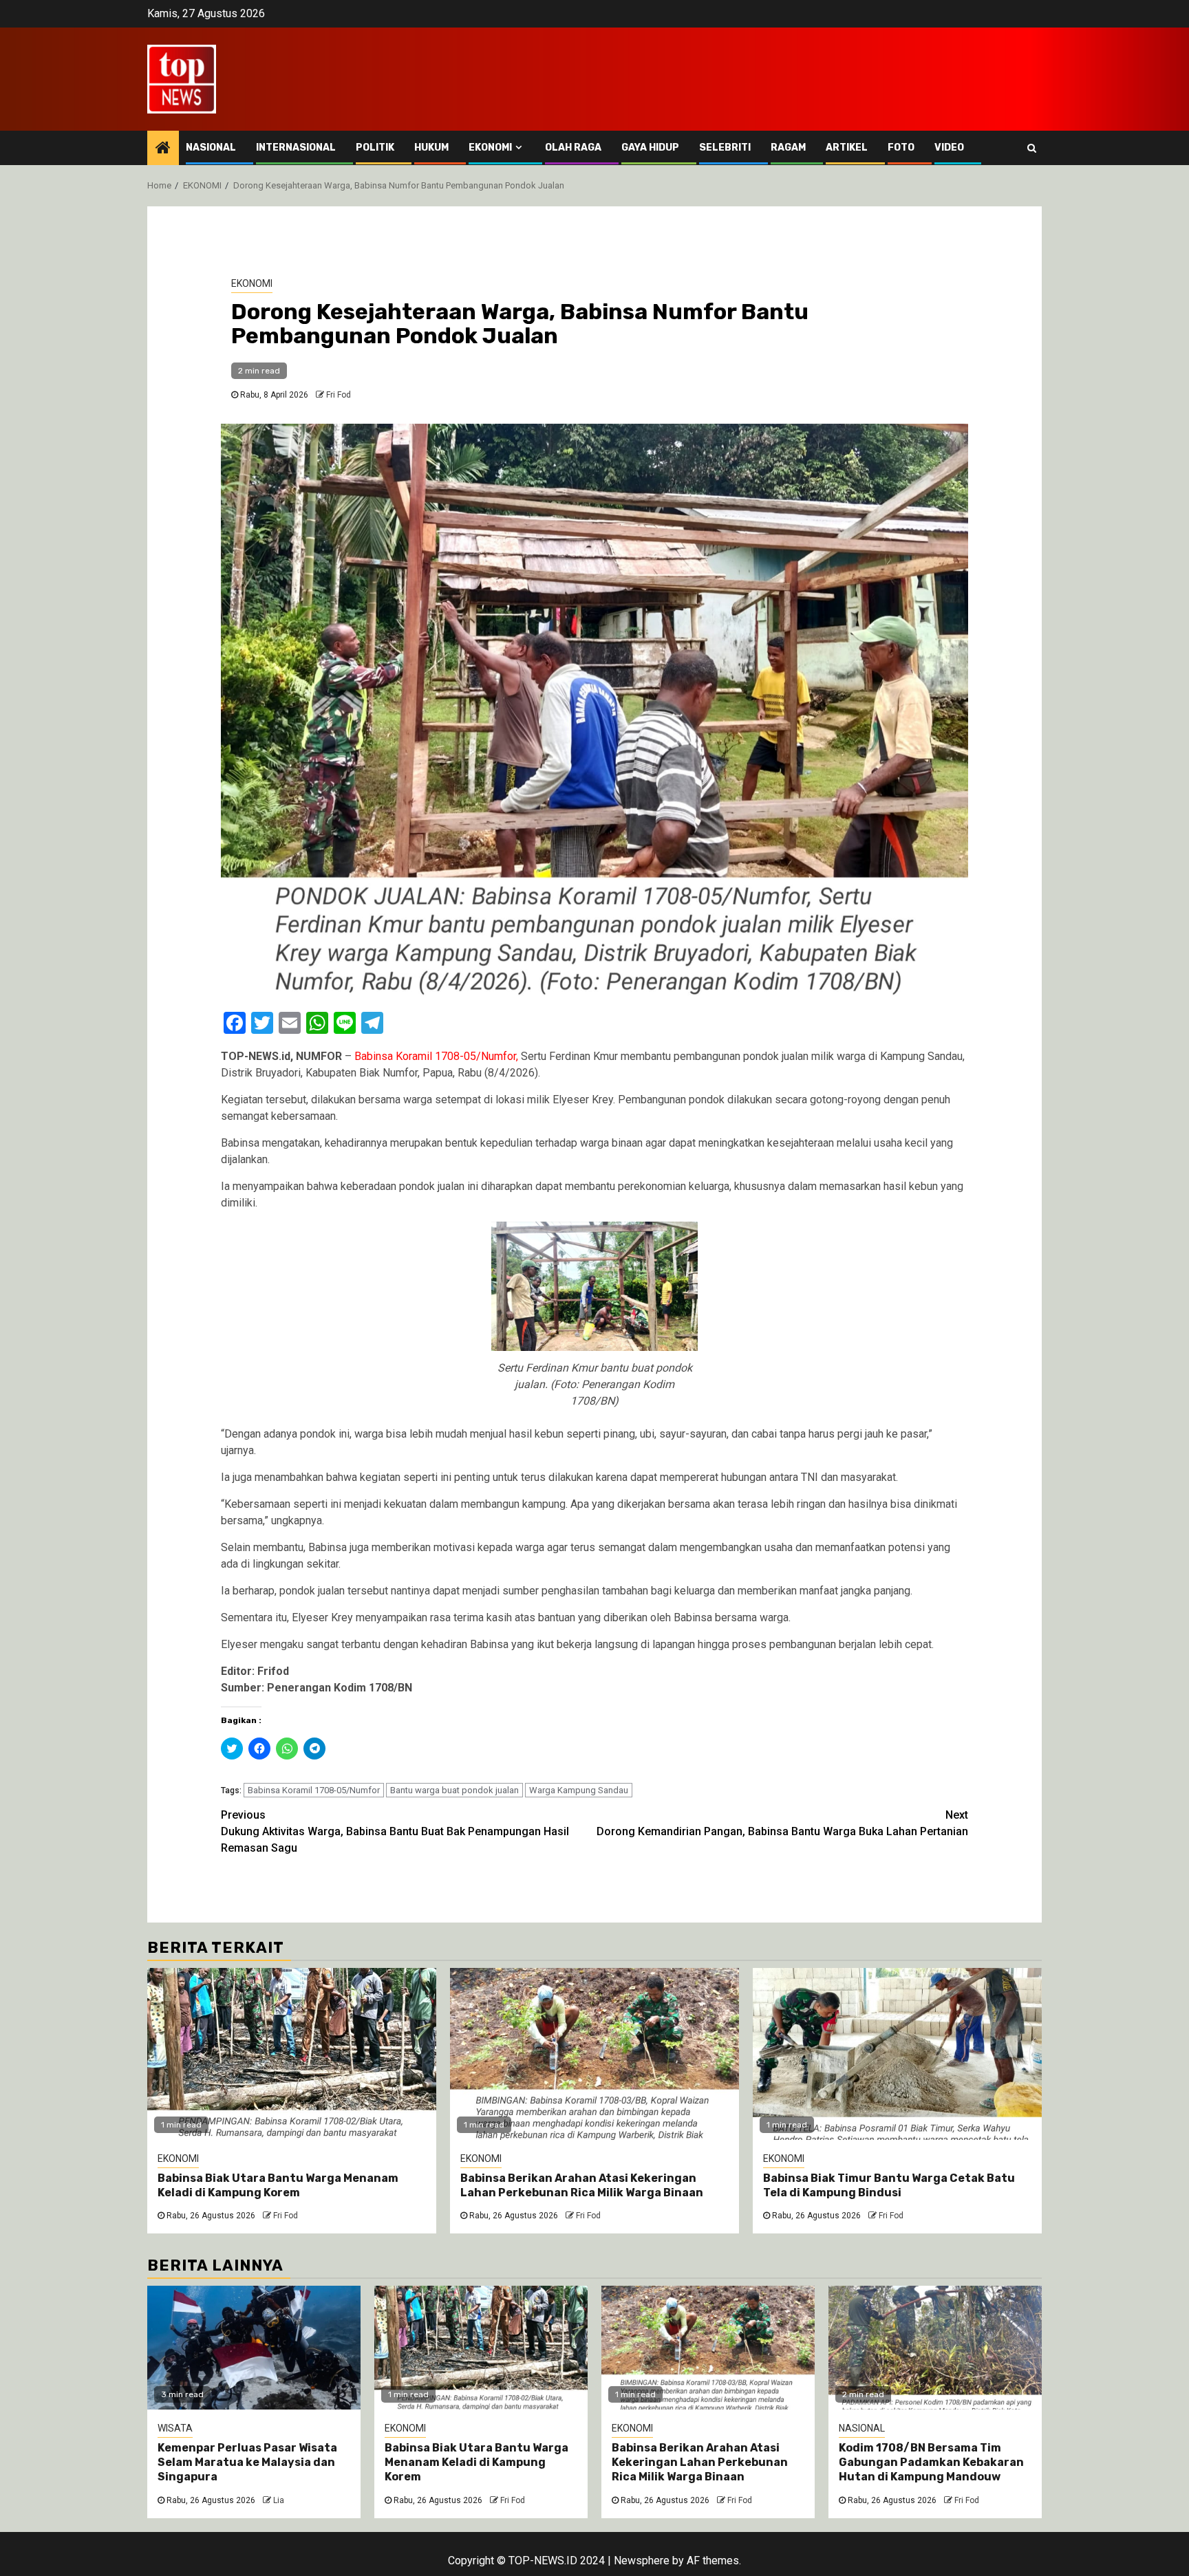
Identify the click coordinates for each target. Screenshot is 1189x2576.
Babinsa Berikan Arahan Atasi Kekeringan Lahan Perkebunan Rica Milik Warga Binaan (582, 2185)
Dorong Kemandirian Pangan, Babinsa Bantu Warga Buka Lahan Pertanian (782, 1823)
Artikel (847, 148)
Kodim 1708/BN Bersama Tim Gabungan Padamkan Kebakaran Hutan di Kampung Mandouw (931, 2462)
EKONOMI (490, 148)
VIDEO (949, 148)
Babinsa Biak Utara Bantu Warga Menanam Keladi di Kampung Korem (278, 2185)
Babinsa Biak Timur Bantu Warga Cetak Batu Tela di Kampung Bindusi (889, 2185)
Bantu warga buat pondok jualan (454, 1790)
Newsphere (642, 2561)
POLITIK (375, 148)
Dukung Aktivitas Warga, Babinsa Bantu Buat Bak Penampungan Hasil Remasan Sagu (395, 1831)
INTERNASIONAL (296, 148)
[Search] (1032, 148)
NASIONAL (211, 148)
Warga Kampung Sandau (579, 1790)
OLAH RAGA (573, 148)
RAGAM (788, 148)
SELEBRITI (725, 148)
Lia (279, 2500)
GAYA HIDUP (650, 148)
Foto (901, 148)
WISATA (175, 2428)
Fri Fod (339, 395)
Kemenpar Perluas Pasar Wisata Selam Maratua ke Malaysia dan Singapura (247, 2462)
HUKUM (431, 148)
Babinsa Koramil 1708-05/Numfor (314, 1790)
